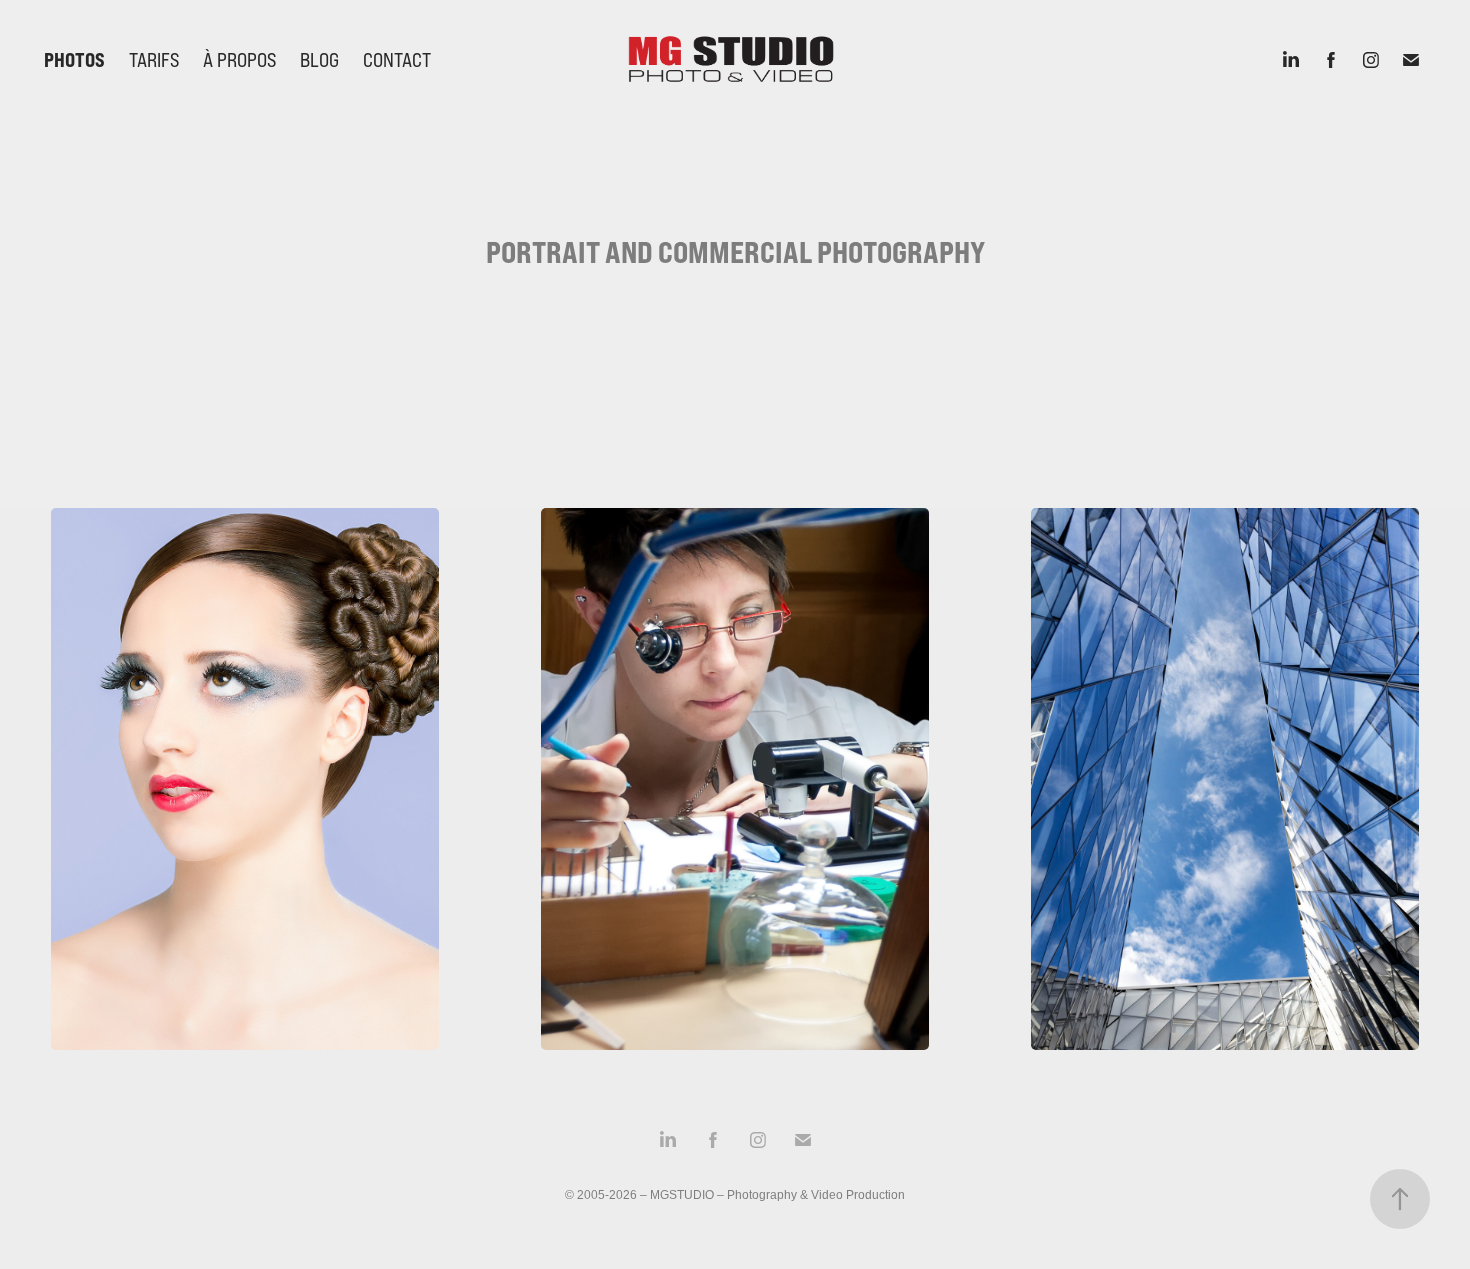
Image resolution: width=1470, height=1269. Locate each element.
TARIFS (154, 60)
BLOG (319, 60)
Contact (397, 60)
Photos (74, 59)
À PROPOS (239, 60)
